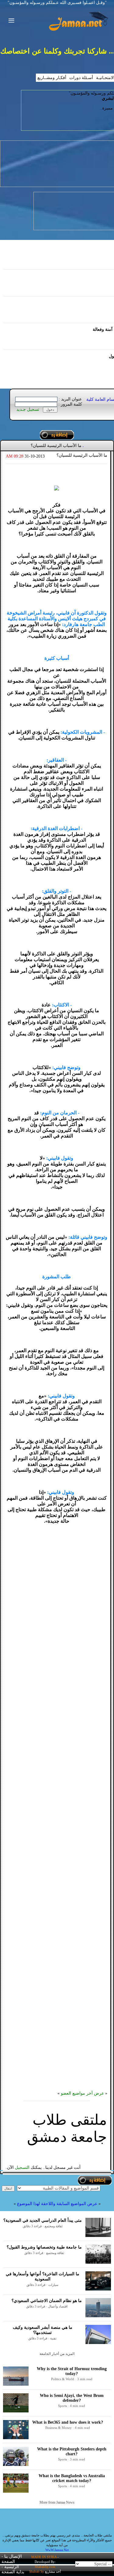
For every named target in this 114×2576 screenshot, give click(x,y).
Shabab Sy (37, 2571)
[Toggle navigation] (10, 21)
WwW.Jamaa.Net (57, 2550)
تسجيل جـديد (28, 409)
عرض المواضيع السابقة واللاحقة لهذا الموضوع (57, 2204)
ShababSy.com (45, 2567)
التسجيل (22, 2167)
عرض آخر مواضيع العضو (82, 2093)
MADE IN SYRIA (44, 2557)
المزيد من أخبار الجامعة (57, 2354)
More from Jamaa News (57, 2502)
